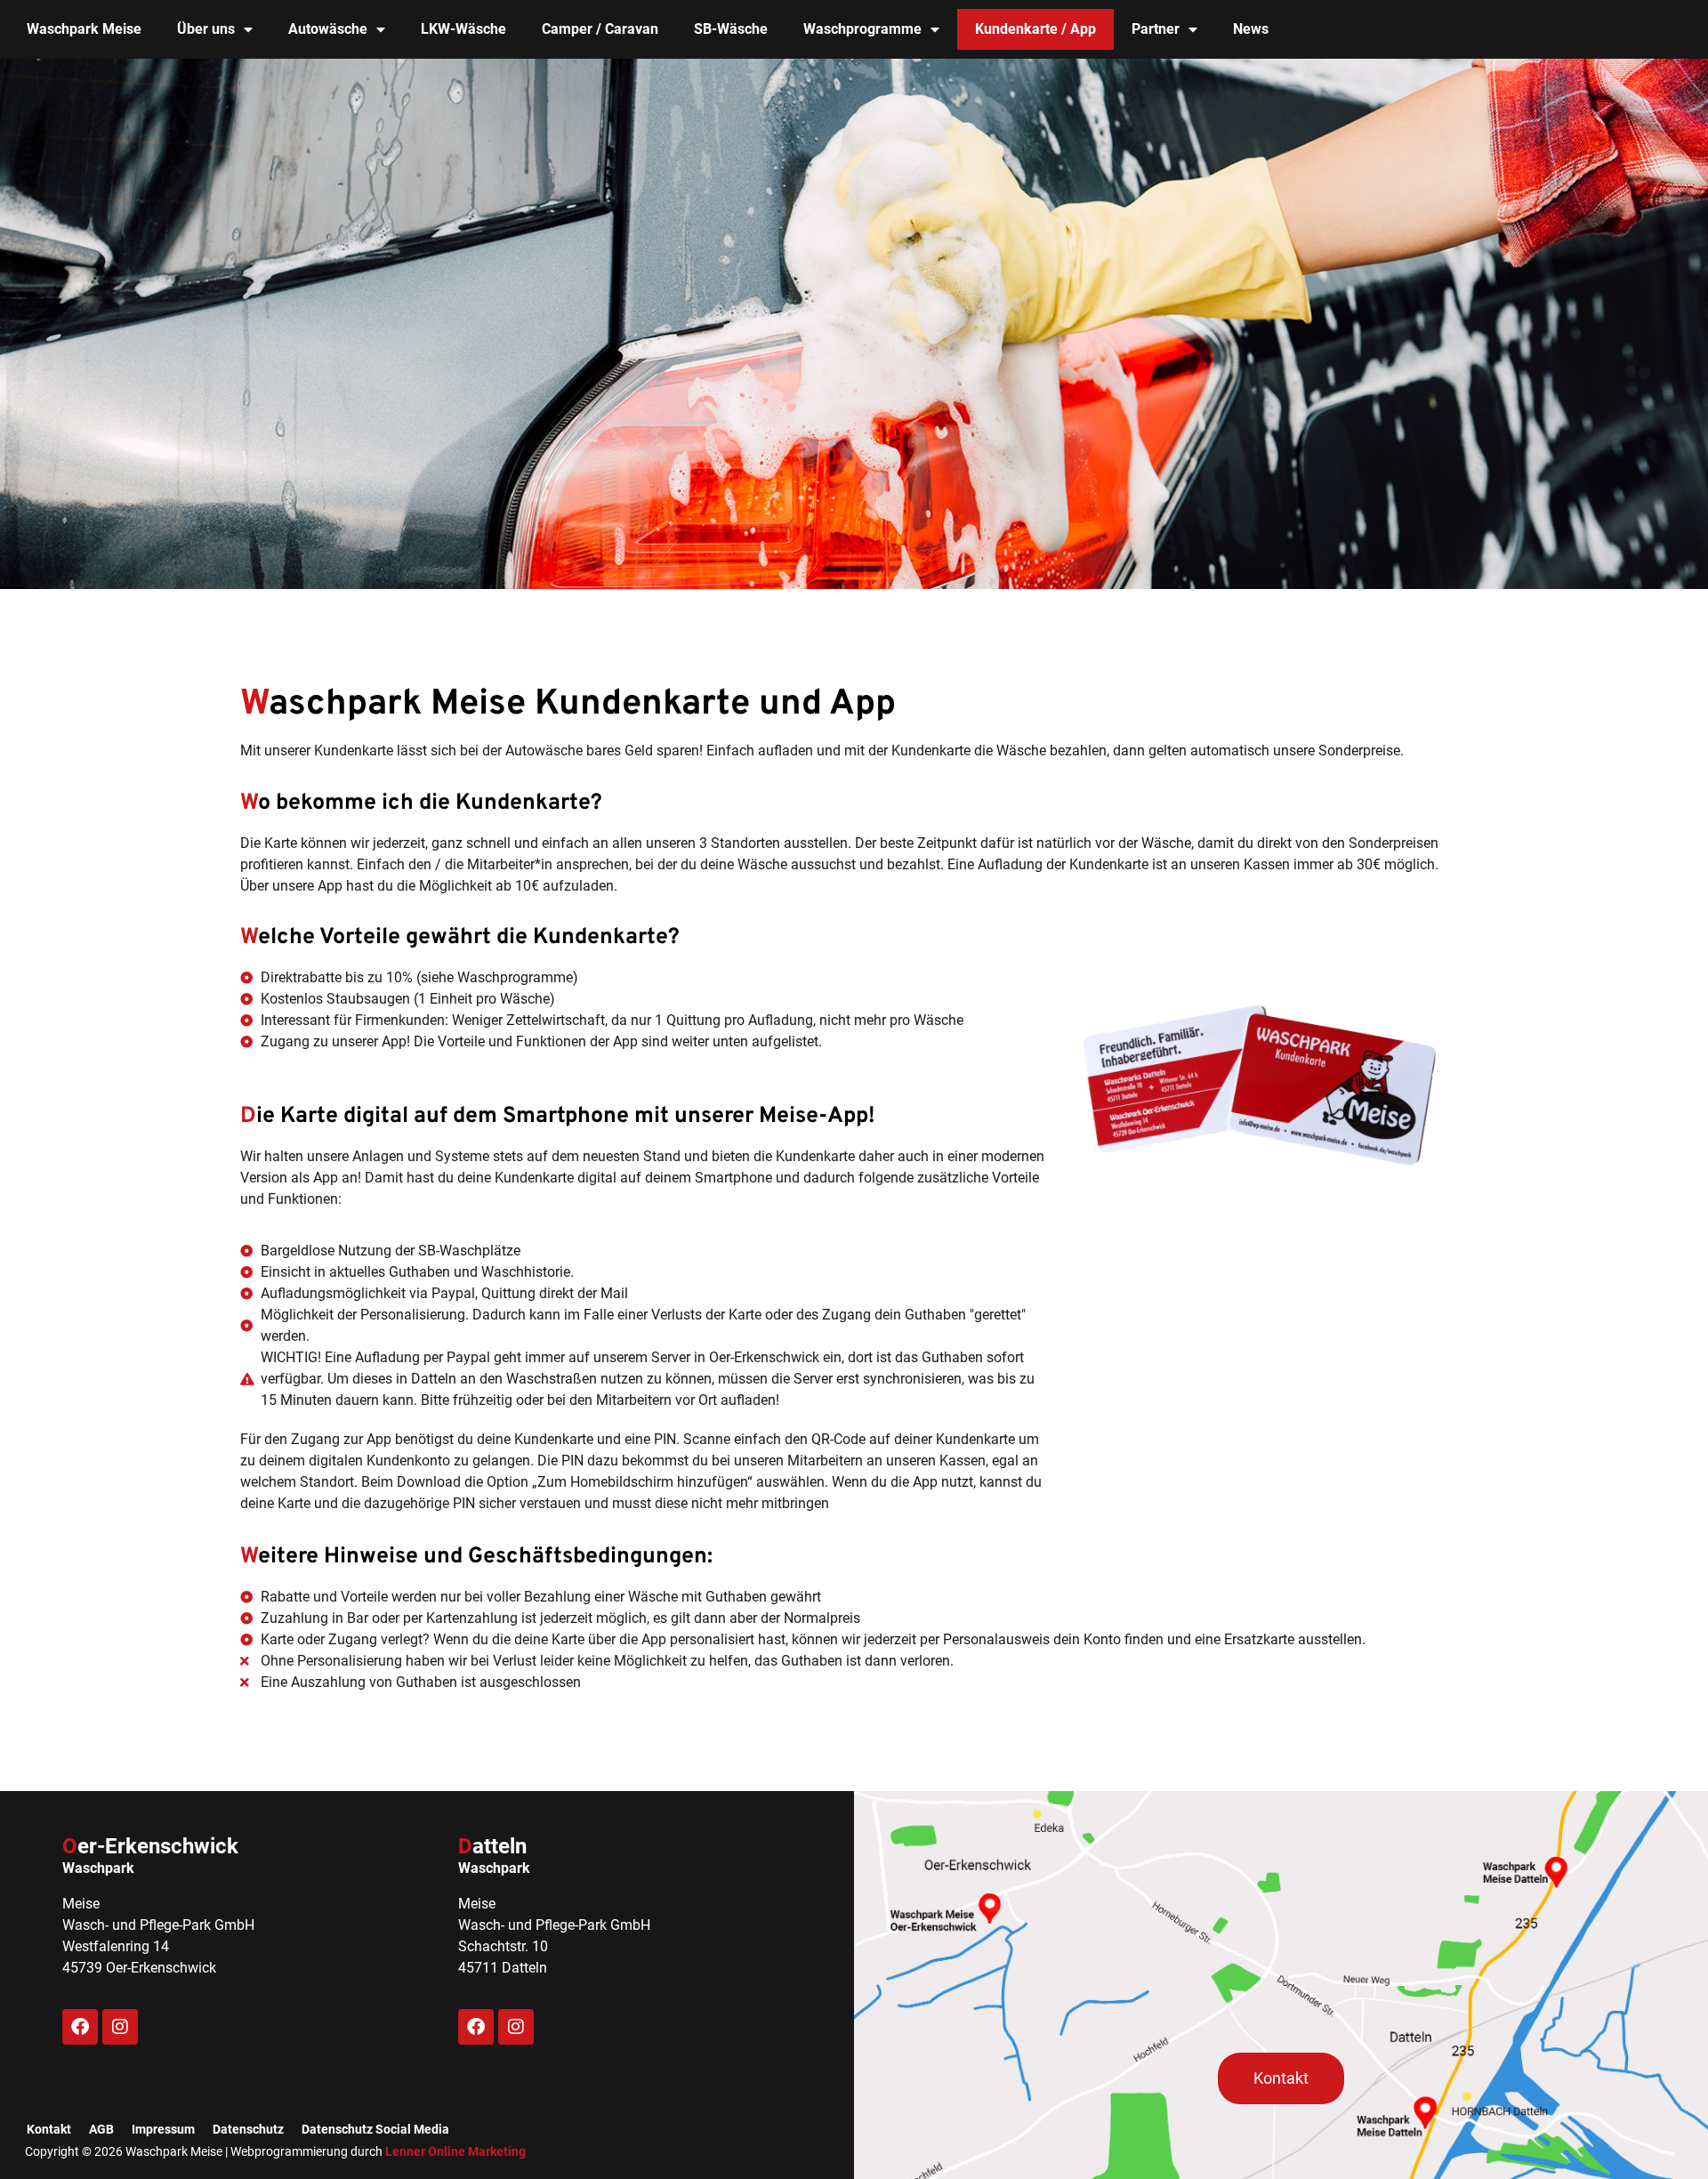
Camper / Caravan (600, 29)
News (1251, 29)
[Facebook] (80, 2027)
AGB (101, 2129)
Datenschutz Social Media (375, 2129)
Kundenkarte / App (1035, 29)
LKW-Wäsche (463, 29)
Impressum (163, 2129)
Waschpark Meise (84, 29)
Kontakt (49, 2129)
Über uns (206, 29)
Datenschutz (248, 2129)
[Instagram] (120, 2027)
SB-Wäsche (731, 29)
